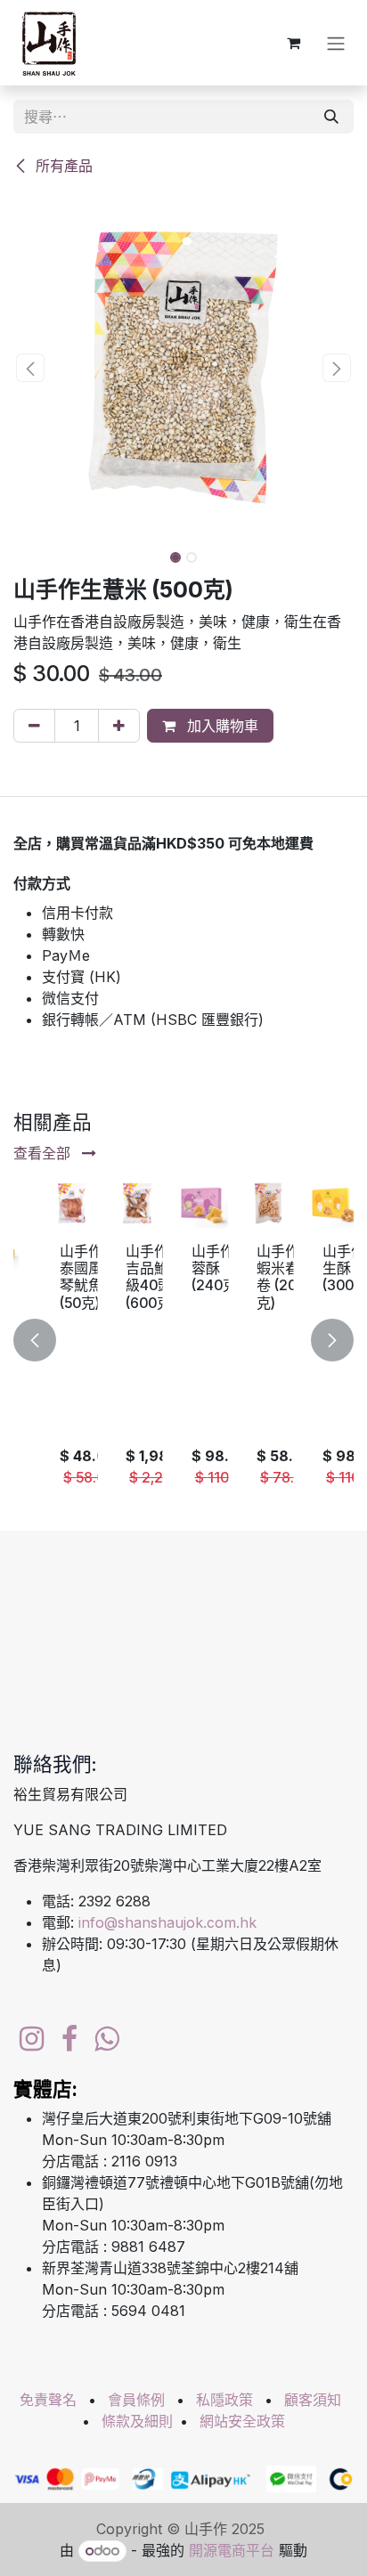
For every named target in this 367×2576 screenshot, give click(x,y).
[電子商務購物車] (293, 43)
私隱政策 (224, 2400)
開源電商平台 (232, 2550)
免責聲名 (48, 2400)
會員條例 (136, 2400)
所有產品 (62, 166)
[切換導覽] (336, 43)
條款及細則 (137, 2421)
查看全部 (44, 1153)
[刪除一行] (34, 726)
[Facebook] (69, 2039)
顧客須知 (313, 2400)
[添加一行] (119, 726)
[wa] (106, 2039)
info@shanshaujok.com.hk (167, 1922)
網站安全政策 (242, 2421)
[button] (30, 368)
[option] (183, 1341)
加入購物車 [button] (220, 726)
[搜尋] (331, 117)
